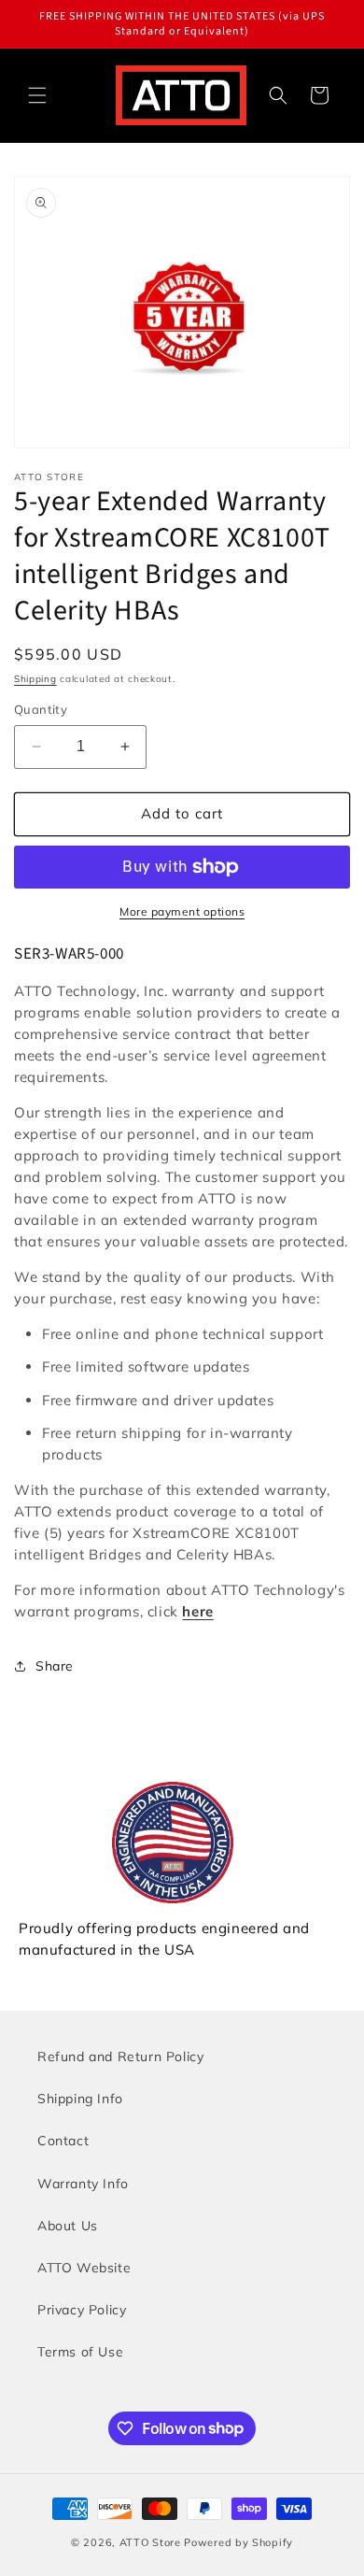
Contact (63, 2141)
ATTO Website (84, 2268)
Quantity (41, 709)
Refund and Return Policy (120, 2057)
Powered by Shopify (238, 2542)
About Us (68, 2226)
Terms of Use (80, 2352)
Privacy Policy (82, 2310)
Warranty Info (83, 2184)
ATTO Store (150, 2542)
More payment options (182, 911)
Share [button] (55, 1666)
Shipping (35, 679)
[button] (37, 95)
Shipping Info (80, 2099)
